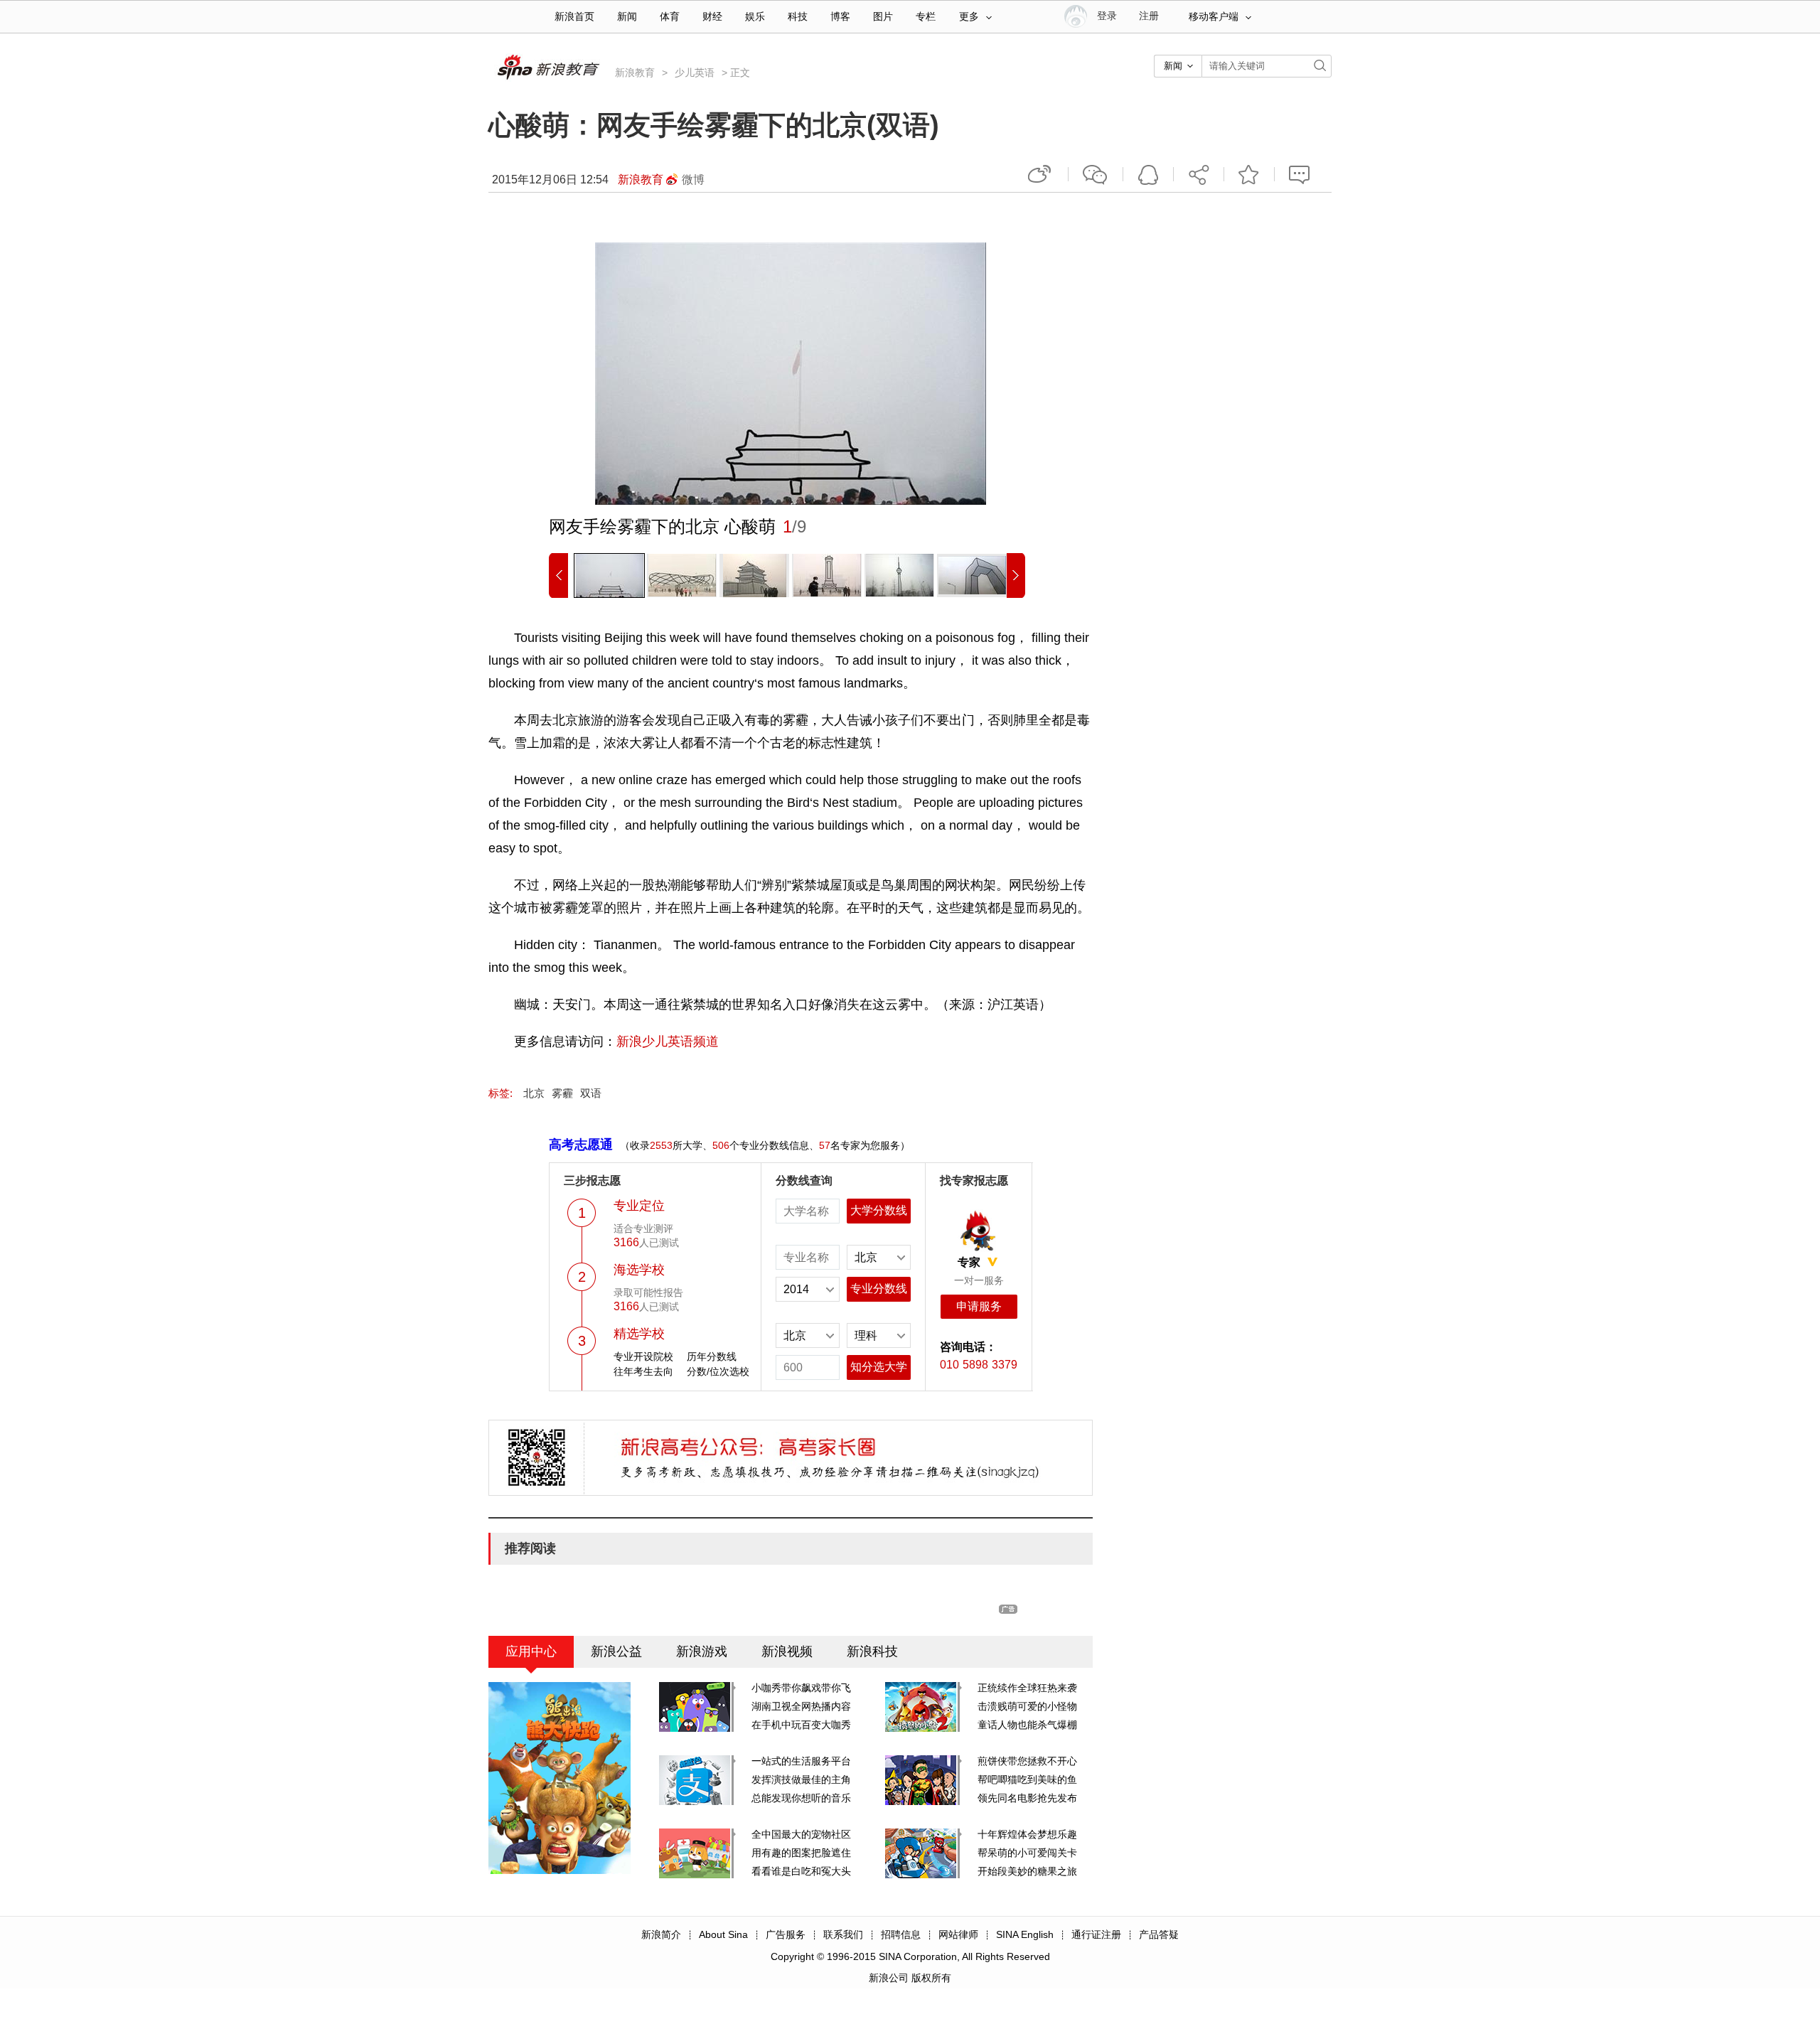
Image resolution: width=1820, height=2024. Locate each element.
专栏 (926, 17)
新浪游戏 (702, 1651)
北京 (534, 1093)
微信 (1096, 174)
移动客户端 (1214, 17)
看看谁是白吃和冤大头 (801, 1871)
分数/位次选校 (718, 1371)
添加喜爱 (1249, 174)
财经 (712, 17)
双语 (591, 1093)
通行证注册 (1096, 1934)
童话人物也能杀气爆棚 (1027, 1725)
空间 (1148, 174)
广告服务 (786, 1934)
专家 (969, 1262)
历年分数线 (712, 1356)
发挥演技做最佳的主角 (801, 1779)
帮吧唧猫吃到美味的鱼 (1027, 1779)
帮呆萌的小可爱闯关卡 (1027, 1853)
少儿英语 (695, 73)
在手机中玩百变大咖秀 (801, 1725)
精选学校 (639, 1334)
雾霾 (562, 1093)
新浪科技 (872, 1651)
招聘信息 (901, 1934)
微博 (693, 180)
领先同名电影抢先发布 (1027, 1798)
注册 (1149, 16)
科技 (798, 17)
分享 (1199, 174)
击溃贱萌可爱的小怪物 (1027, 1706)
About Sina (723, 1934)
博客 (840, 17)
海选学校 (639, 1270)
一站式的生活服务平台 (801, 1761)
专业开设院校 (643, 1356)
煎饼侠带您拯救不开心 (1027, 1761)
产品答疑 (1159, 1934)
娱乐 (755, 17)
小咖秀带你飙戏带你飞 (801, 1688)
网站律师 (958, 1934)
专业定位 (639, 1206)
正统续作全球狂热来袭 (1027, 1688)
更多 (969, 17)
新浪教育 (635, 73)
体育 (670, 17)
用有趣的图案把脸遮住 (801, 1853)
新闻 (627, 17)
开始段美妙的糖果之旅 (1027, 1871)
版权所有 (931, 1978)
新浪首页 (574, 17)
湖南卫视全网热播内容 (801, 1706)
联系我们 (843, 1934)
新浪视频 (787, 1651)
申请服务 (979, 1306)
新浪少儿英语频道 (668, 1042)
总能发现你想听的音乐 (801, 1798)
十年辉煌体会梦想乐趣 (1027, 1834)
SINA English (1025, 1934)
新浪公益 (616, 1651)
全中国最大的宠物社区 (801, 1834)
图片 (883, 17)
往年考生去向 (643, 1371)
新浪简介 (661, 1934)
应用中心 (531, 1651)
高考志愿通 (581, 1145)
